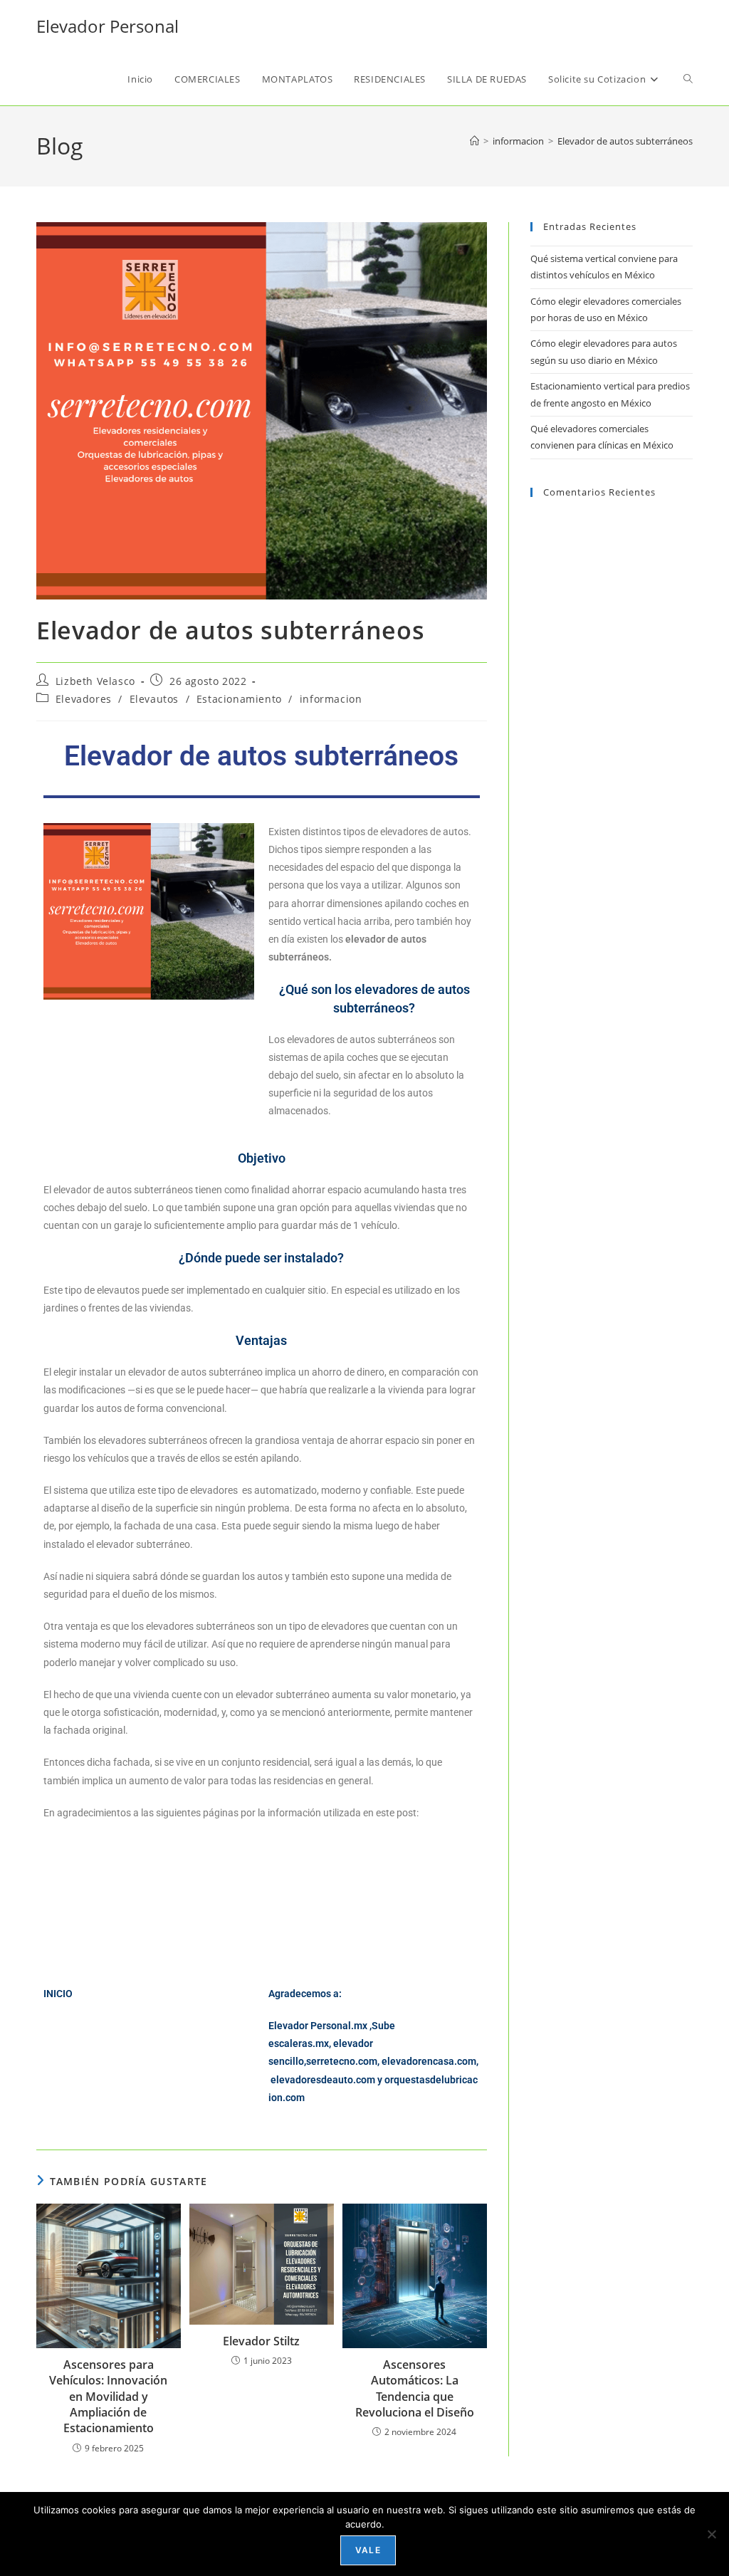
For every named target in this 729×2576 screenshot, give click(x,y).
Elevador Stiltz (261, 2341)
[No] (711, 2534)
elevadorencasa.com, (430, 2061)
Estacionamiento (239, 699)
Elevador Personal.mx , (320, 2026)
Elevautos (154, 699)
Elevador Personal (107, 26)
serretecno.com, (343, 2061)
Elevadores (84, 699)
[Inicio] (474, 141)
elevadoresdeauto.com (323, 2080)
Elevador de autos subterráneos (625, 141)
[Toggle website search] (688, 79)
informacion (331, 699)
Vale (368, 2550)
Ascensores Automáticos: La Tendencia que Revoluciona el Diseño (415, 2388)
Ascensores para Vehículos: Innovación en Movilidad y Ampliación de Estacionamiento (108, 2397)
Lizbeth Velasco (95, 681)
